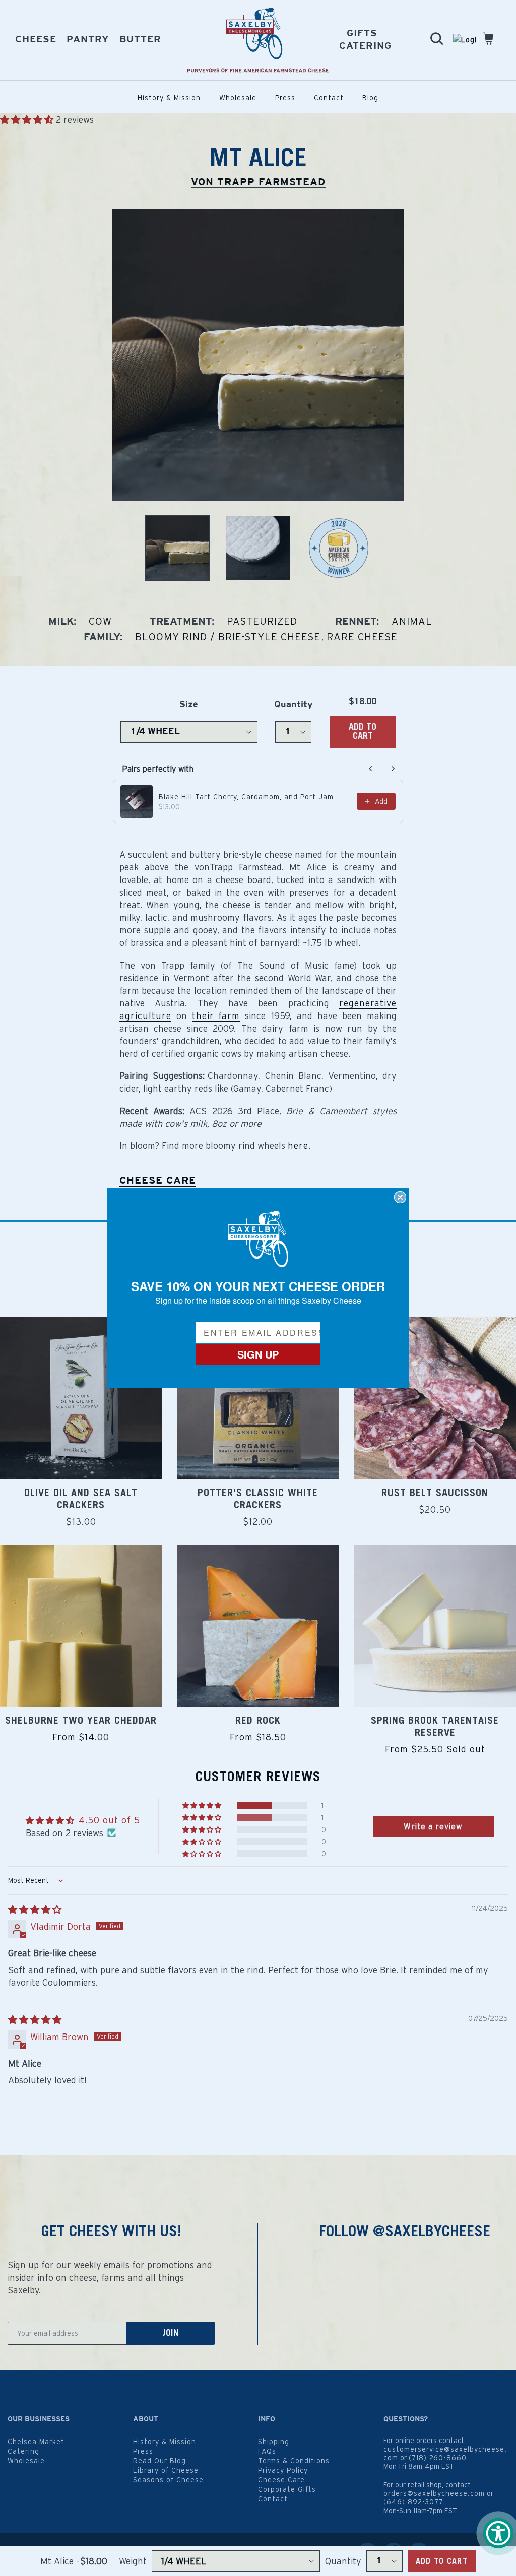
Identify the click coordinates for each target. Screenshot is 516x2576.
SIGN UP (258, 1354)
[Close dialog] (400, 1197)
